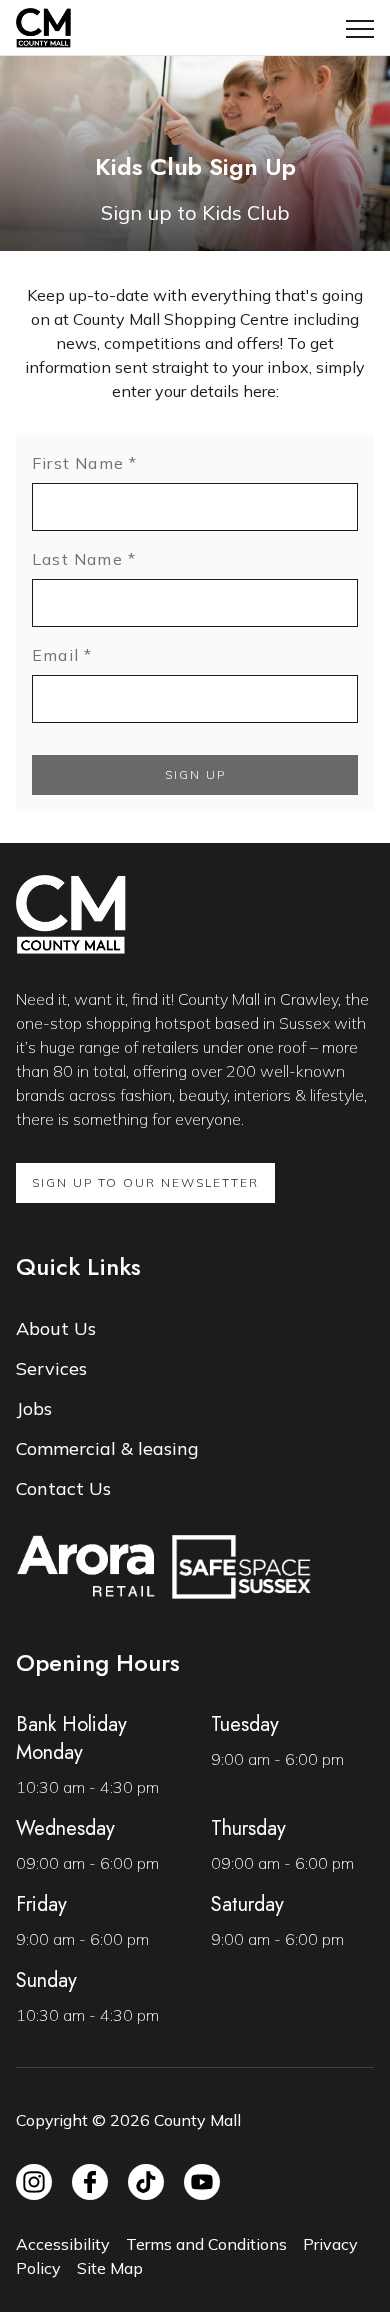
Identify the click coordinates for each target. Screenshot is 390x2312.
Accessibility (63, 2244)
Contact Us (63, 1488)
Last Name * (84, 559)
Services (51, 1368)
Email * (62, 655)
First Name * (84, 463)
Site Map (110, 2268)
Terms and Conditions (206, 2244)
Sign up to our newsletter (145, 1182)
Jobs (34, 1408)
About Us (56, 1328)
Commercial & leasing (107, 1448)
